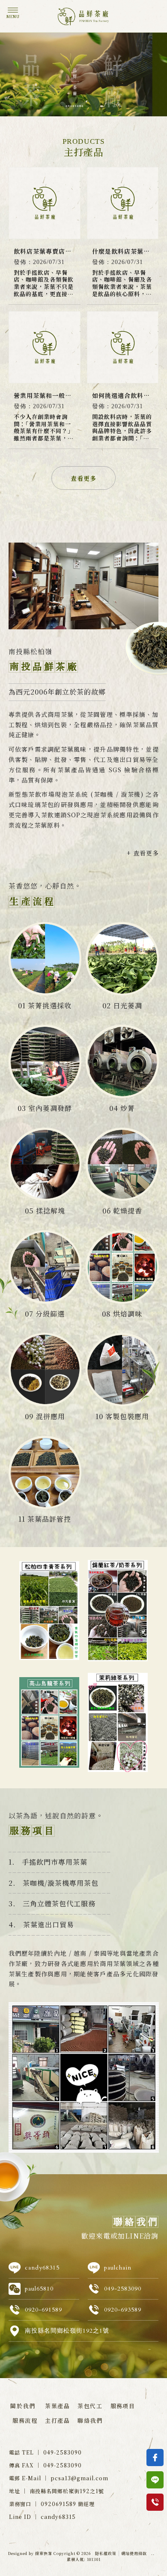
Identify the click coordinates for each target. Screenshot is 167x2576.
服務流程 (25, 2420)
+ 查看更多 (143, 853)
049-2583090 (123, 2289)
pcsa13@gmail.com (79, 2478)
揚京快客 (44, 2553)
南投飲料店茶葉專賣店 (83, 2404)
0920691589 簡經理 (68, 2504)
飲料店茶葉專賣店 (121, 2395)
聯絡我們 (90, 2420)
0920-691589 (43, 2310)
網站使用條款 (134, 2553)
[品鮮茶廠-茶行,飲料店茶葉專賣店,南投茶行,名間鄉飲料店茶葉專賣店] (83, 18)
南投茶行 (48, 2395)
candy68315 (42, 2268)
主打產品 (57, 2420)
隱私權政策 (106, 2553)
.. (153, 2554)
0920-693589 (123, 2310)
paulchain (118, 2268)
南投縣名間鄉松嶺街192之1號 (67, 2331)
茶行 (26, 2395)
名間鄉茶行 (79, 2395)
